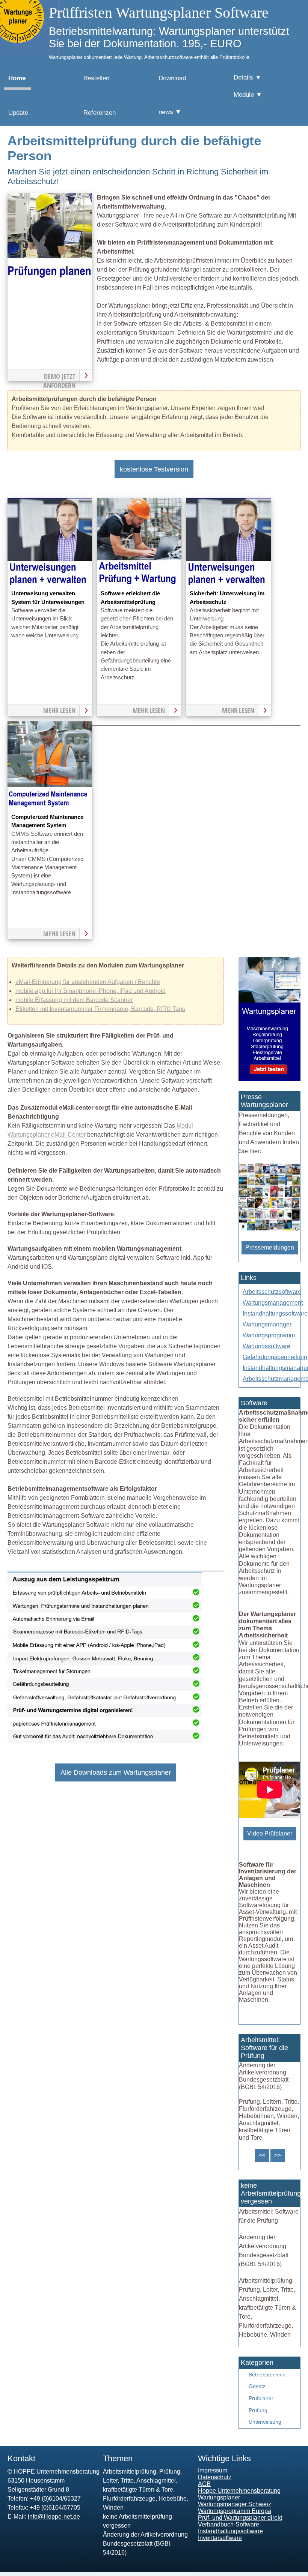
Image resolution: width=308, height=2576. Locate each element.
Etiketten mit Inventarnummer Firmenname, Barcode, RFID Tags (100, 1009)
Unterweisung (265, 2422)
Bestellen (96, 78)
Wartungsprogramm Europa (235, 2511)
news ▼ (170, 112)
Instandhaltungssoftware (275, 1314)
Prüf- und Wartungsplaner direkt (240, 2518)
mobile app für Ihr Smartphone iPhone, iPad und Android (91, 991)
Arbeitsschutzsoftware (272, 1292)
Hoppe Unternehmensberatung (239, 2491)
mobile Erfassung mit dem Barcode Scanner (74, 1000)
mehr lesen (59, 710)
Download (172, 78)
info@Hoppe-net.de (54, 2517)
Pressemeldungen (270, 1247)
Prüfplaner (261, 2398)
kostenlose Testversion (154, 469)
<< (262, 2155)
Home (17, 78)
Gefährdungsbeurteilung (275, 1357)
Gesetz (257, 2386)
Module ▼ (248, 95)
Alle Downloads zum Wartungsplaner (116, 1772)
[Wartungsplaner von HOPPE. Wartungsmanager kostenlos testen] (269, 1079)
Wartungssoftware (266, 1346)
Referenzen (100, 113)
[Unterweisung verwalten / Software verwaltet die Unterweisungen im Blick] (50, 585)
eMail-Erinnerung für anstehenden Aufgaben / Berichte (88, 982)
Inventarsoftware (220, 2538)
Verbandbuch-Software (229, 2524)
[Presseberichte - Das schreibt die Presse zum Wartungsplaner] (269, 1229)
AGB (204, 2484)
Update (18, 113)
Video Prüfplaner (270, 1833)
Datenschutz (215, 2477)
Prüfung (258, 2410)
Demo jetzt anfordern (59, 376)
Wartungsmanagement (273, 1303)
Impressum (213, 2470)
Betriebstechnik (267, 2375)
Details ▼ (248, 77)
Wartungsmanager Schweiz (235, 2504)
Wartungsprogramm (269, 1335)
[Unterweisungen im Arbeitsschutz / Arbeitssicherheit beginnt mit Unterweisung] (228, 585)
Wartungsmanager (267, 1324)
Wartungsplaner (219, 2497)
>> (278, 2155)
